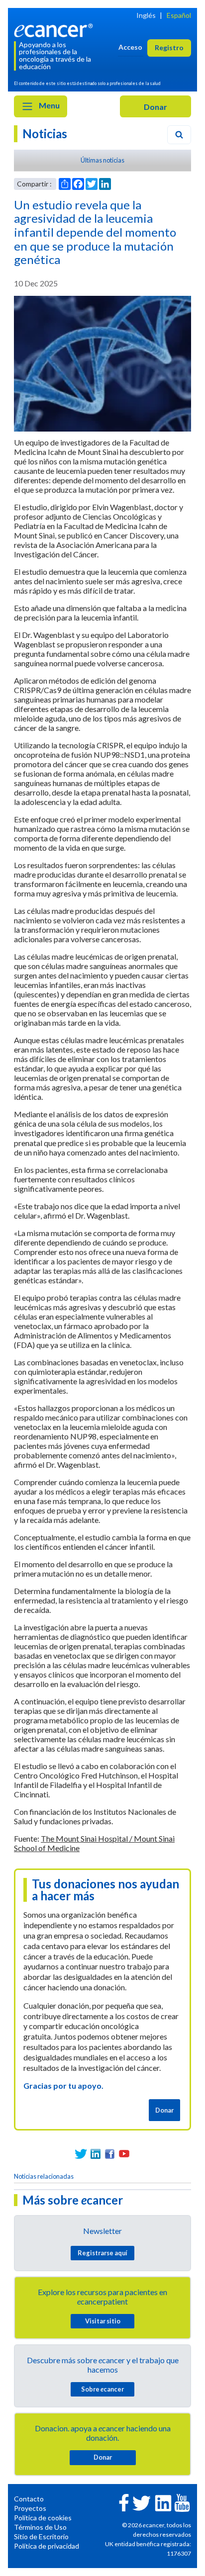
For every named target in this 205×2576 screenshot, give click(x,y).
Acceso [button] (130, 47)
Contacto (29, 2499)
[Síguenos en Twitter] (81, 2154)
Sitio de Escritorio (41, 2536)
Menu (49, 105)
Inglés (146, 15)
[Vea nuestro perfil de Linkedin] (95, 2154)
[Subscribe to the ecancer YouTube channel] (182, 2502)
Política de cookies (43, 2518)
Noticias (45, 133)
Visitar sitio (103, 2321)
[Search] (179, 135)
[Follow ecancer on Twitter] (142, 2502)
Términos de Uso (40, 2527)
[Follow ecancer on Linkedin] (163, 2502)
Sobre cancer (102, 2389)
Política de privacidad (47, 2546)
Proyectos (30, 2508)
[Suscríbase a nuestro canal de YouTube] (124, 2154)
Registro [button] (169, 47)
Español (179, 15)
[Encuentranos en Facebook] (110, 2154)
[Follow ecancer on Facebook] (124, 2502)
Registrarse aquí (102, 2253)
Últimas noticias (102, 160)
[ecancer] (55, 29)
